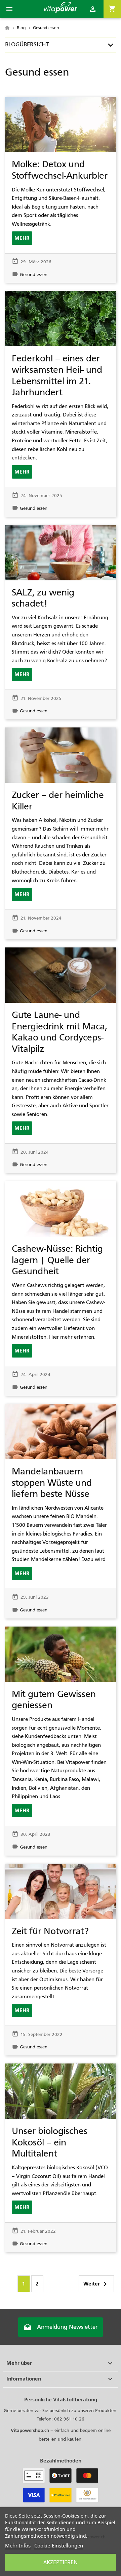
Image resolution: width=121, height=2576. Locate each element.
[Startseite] (8, 28)
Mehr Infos (18, 2545)
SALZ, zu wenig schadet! (43, 598)
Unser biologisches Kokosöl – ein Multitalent (50, 2142)
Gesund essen (34, 275)
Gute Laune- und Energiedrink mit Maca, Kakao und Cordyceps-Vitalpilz (59, 1032)
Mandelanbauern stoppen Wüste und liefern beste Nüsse (52, 1483)
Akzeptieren (61, 2562)
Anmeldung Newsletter (61, 2327)
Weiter (96, 2284)
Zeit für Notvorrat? (50, 1931)
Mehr (22, 238)
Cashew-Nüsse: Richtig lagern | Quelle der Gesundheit (57, 1260)
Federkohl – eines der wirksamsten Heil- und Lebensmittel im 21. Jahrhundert (57, 375)
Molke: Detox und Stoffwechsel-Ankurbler (60, 170)
